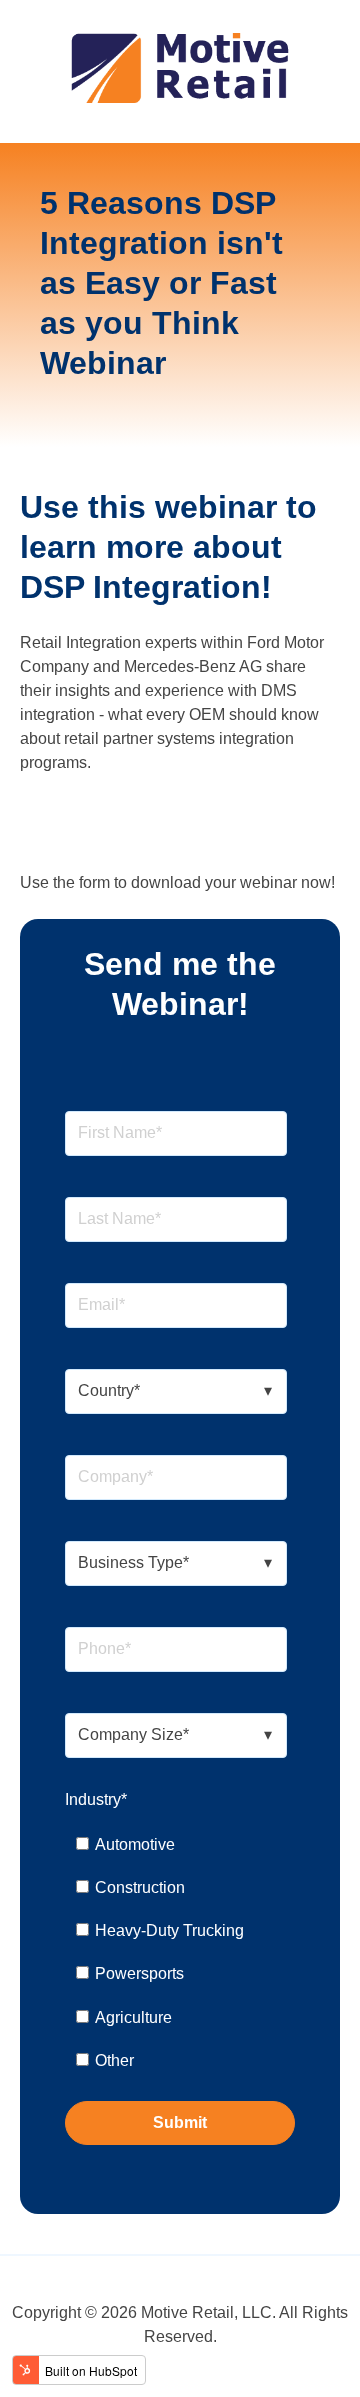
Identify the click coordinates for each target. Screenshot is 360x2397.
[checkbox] (176, 1953)
